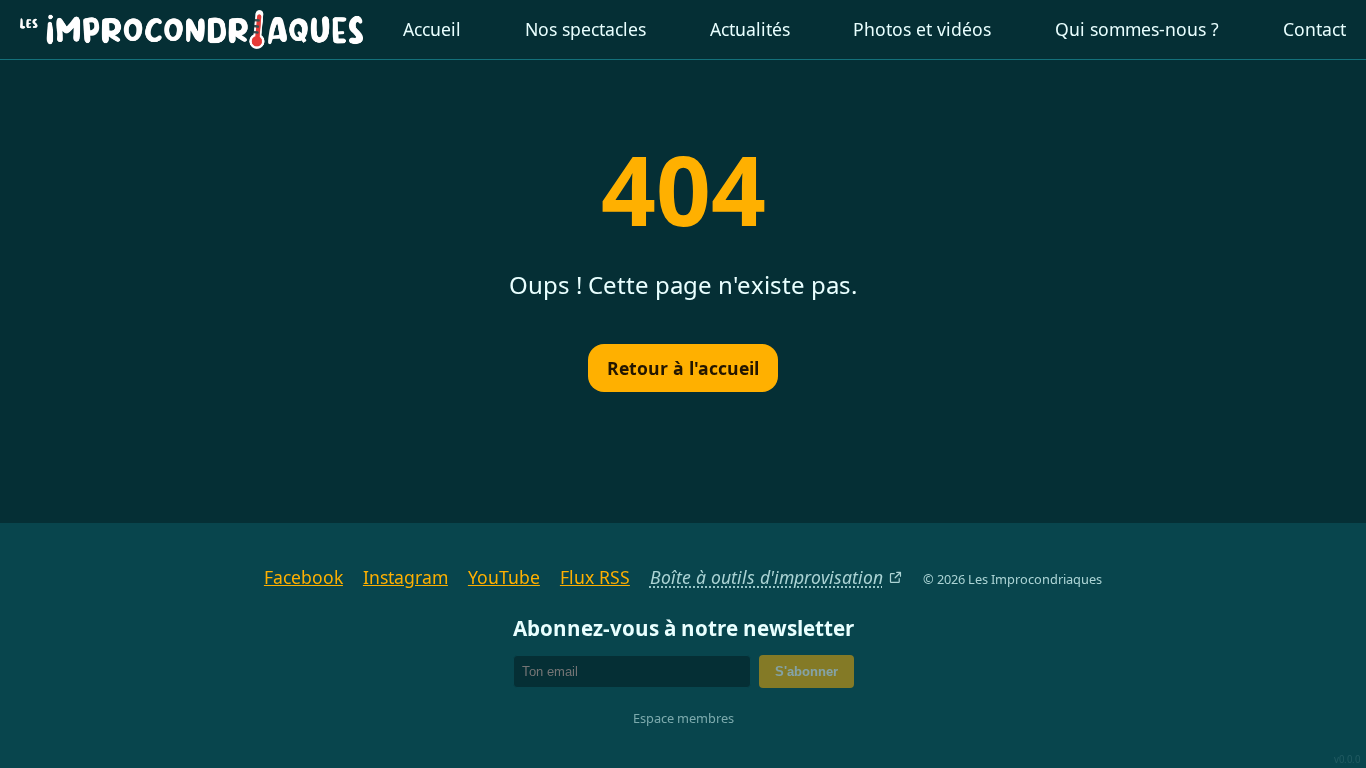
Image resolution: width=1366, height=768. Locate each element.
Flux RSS (595, 577)
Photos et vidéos (922, 29)
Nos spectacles (585, 29)
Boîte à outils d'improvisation (766, 577)
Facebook (303, 577)
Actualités (750, 29)
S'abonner (806, 671)
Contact (1314, 29)
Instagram (405, 577)
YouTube (504, 577)
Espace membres (683, 718)
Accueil (432, 29)
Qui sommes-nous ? (1137, 29)
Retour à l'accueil (683, 368)
